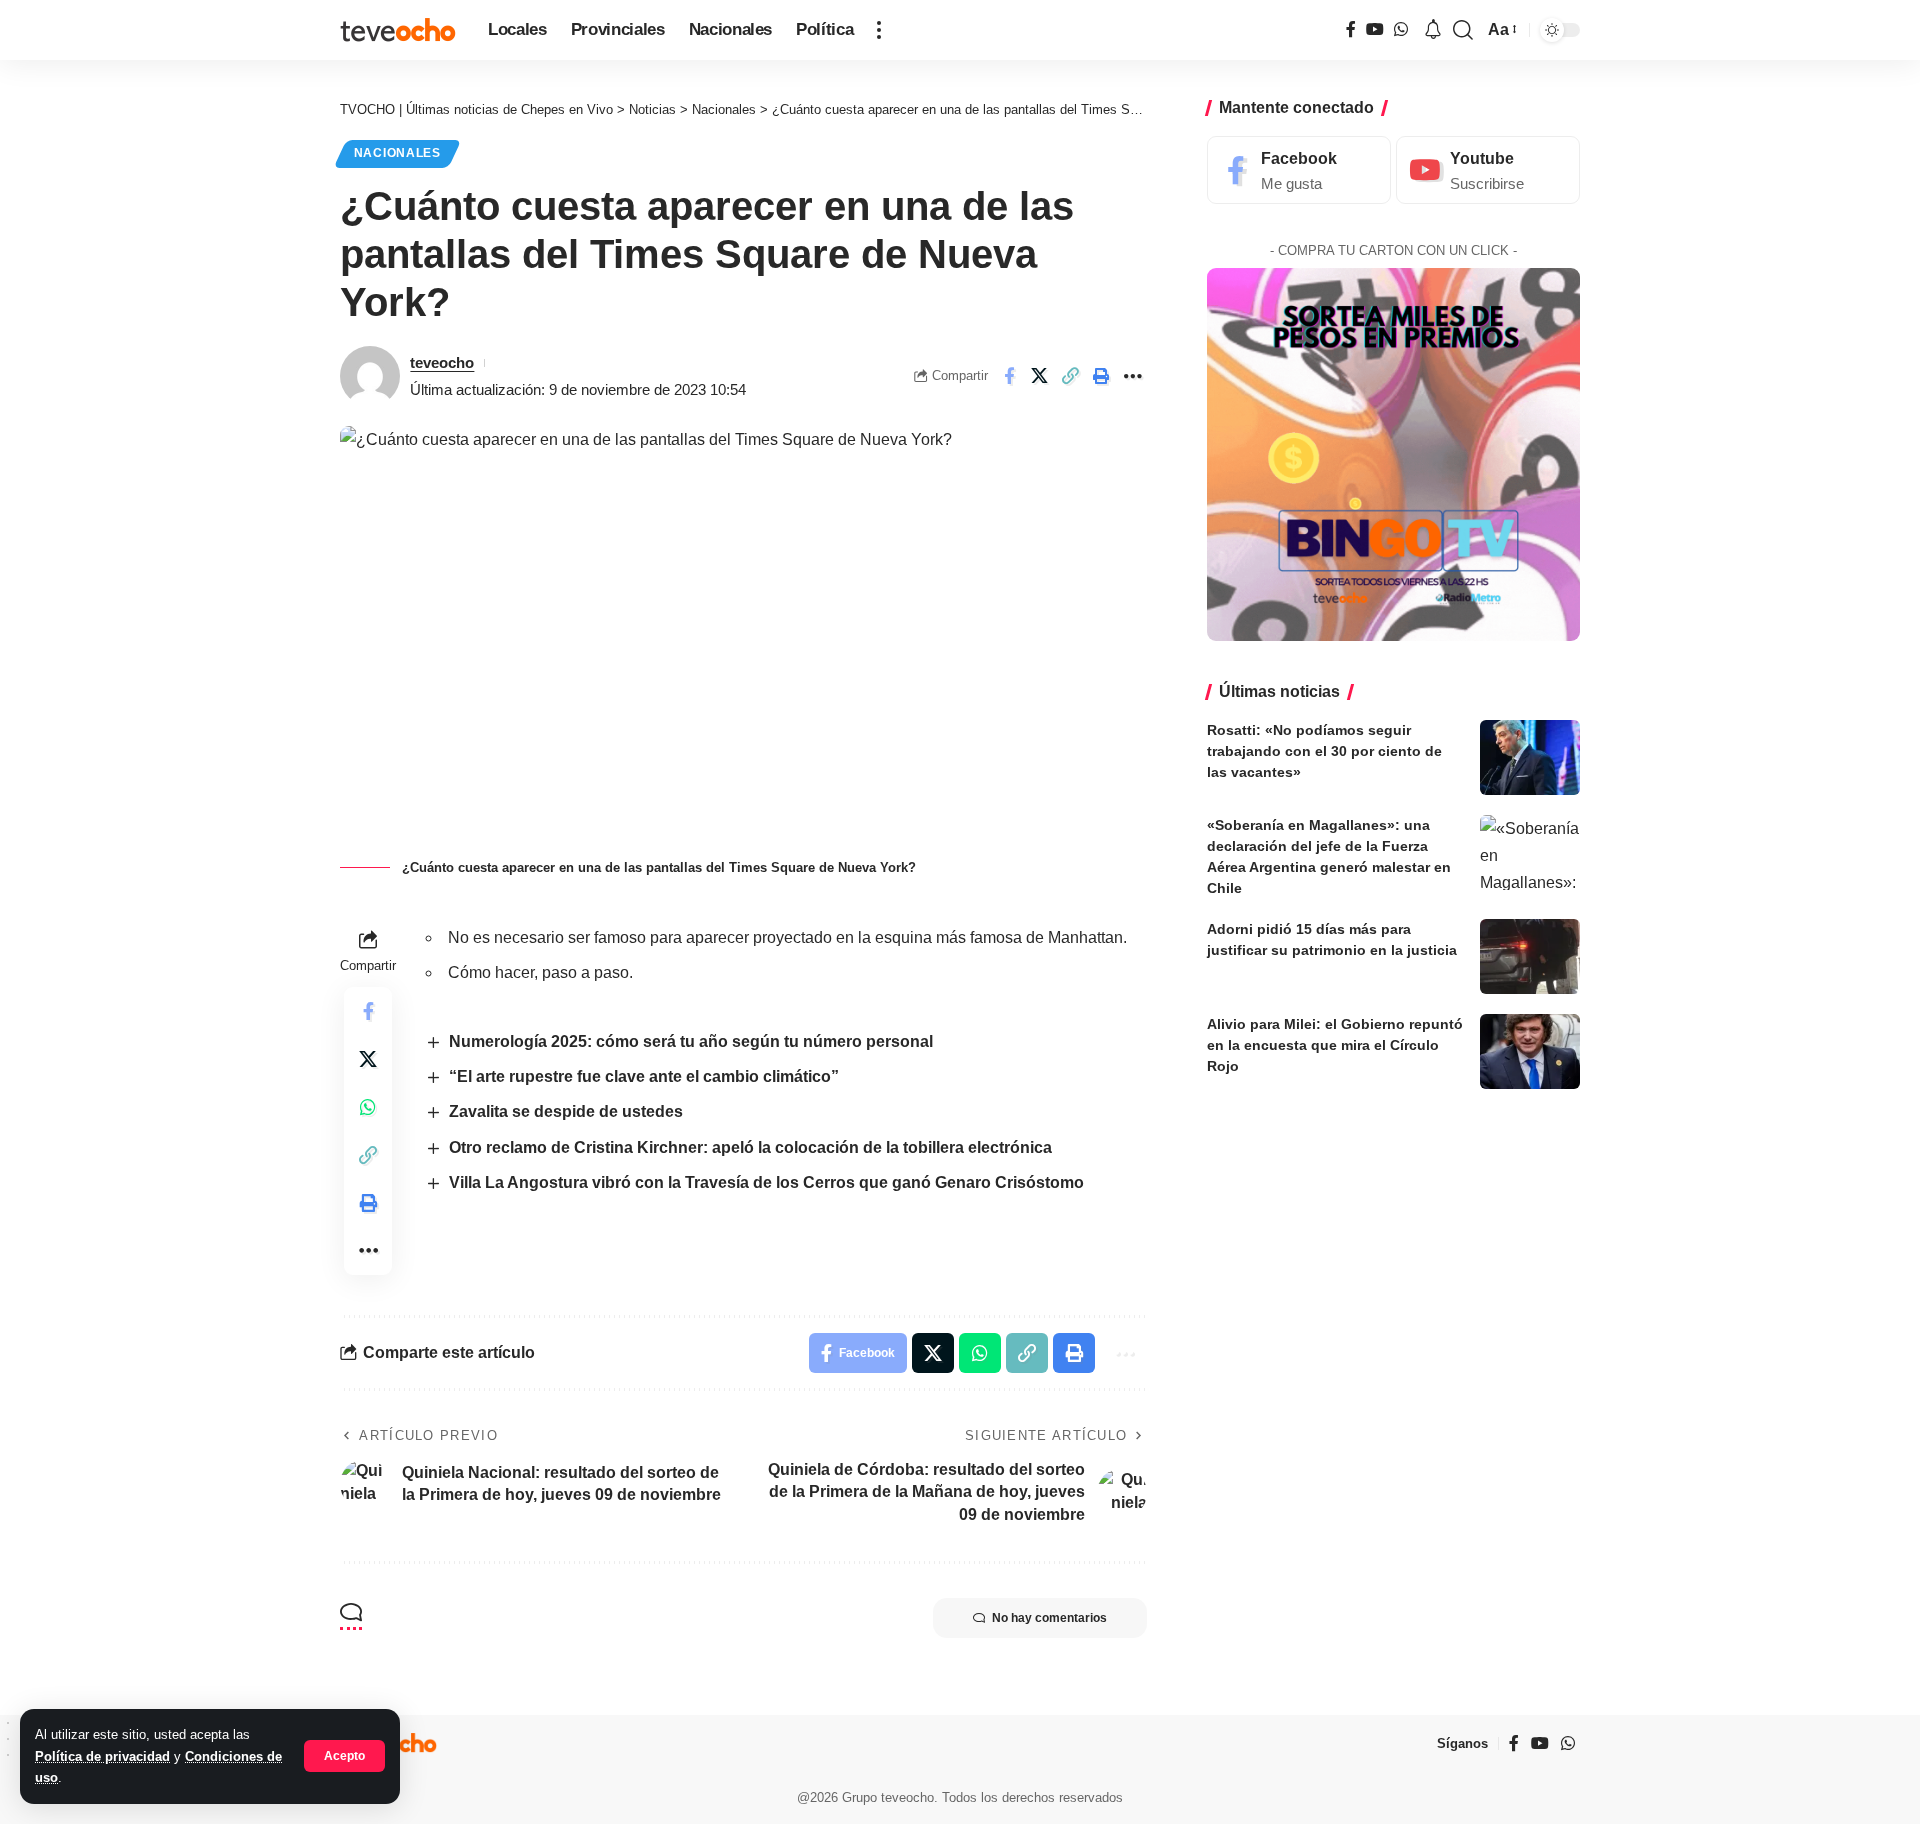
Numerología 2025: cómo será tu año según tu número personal (691, 1041)
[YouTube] (1375, 29)
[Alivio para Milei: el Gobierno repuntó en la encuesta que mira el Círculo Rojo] (1530, 1051)
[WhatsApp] (1401, 29)
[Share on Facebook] (1009, 376)
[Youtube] (1488, 170)
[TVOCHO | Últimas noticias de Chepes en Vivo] (398, 30)
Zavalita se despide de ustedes (566, 1111)
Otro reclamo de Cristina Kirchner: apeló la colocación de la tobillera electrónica (750, 1147)
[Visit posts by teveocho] (370, 376)
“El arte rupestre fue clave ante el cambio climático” (644, 1076)
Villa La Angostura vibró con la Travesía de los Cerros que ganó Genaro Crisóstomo (766, 1182)
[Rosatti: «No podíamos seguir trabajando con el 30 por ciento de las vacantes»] (1530, 757)
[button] (344, 1756)
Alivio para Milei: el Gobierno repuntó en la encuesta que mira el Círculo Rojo (1335, 1045)
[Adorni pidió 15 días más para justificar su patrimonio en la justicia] (1530, 956)
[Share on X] (1040, 376)
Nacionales (397, 153)
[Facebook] (1351, 29)
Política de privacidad (102, 1756)
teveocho (442, 362)
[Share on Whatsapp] (368, 1107)
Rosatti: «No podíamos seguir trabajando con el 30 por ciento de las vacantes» (1324, 751)
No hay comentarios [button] (1049, 1618)
